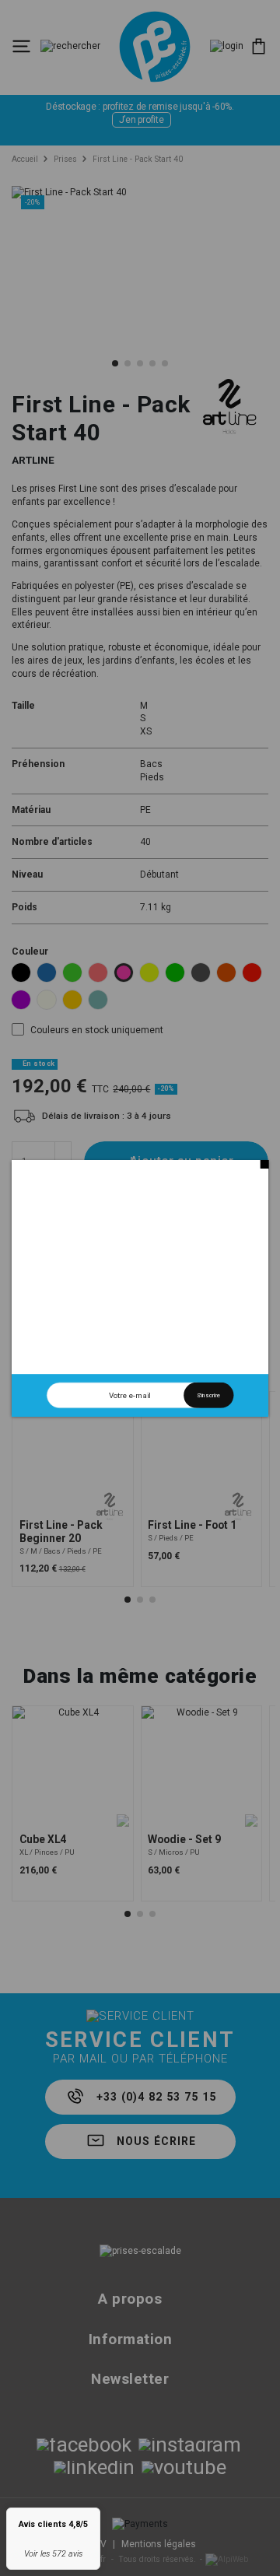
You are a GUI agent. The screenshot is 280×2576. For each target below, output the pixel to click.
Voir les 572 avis (53, 2554)
